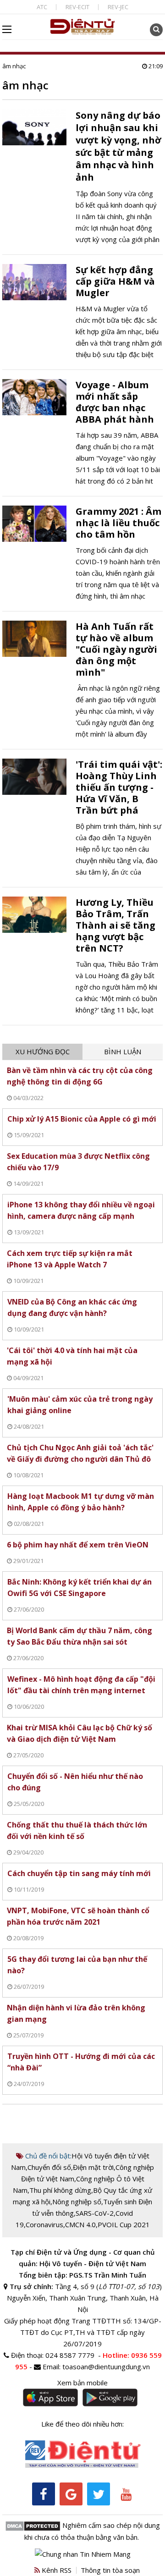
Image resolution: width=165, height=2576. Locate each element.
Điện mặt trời (93, 2167)
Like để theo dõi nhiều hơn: (82, 2424)
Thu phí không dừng (60, 2190)
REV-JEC (118, 7)
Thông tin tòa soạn (110, 2570)
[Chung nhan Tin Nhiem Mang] (83, 2553)
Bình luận (123, 1051)
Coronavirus (44, 2224)
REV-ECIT (77, 7)
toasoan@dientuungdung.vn (106, 2367)
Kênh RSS (56, 2570)
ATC (42, 7)
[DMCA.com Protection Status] (33, 2525)
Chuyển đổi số (49, 2167)
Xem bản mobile (82, 2383)
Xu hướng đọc (43, 1051)
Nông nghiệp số (77, 2202)
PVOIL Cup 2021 (124, 2224)
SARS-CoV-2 (95, 2213)
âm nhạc (14, 66)
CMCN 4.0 (80, 2224)
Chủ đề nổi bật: (47, 2156)
